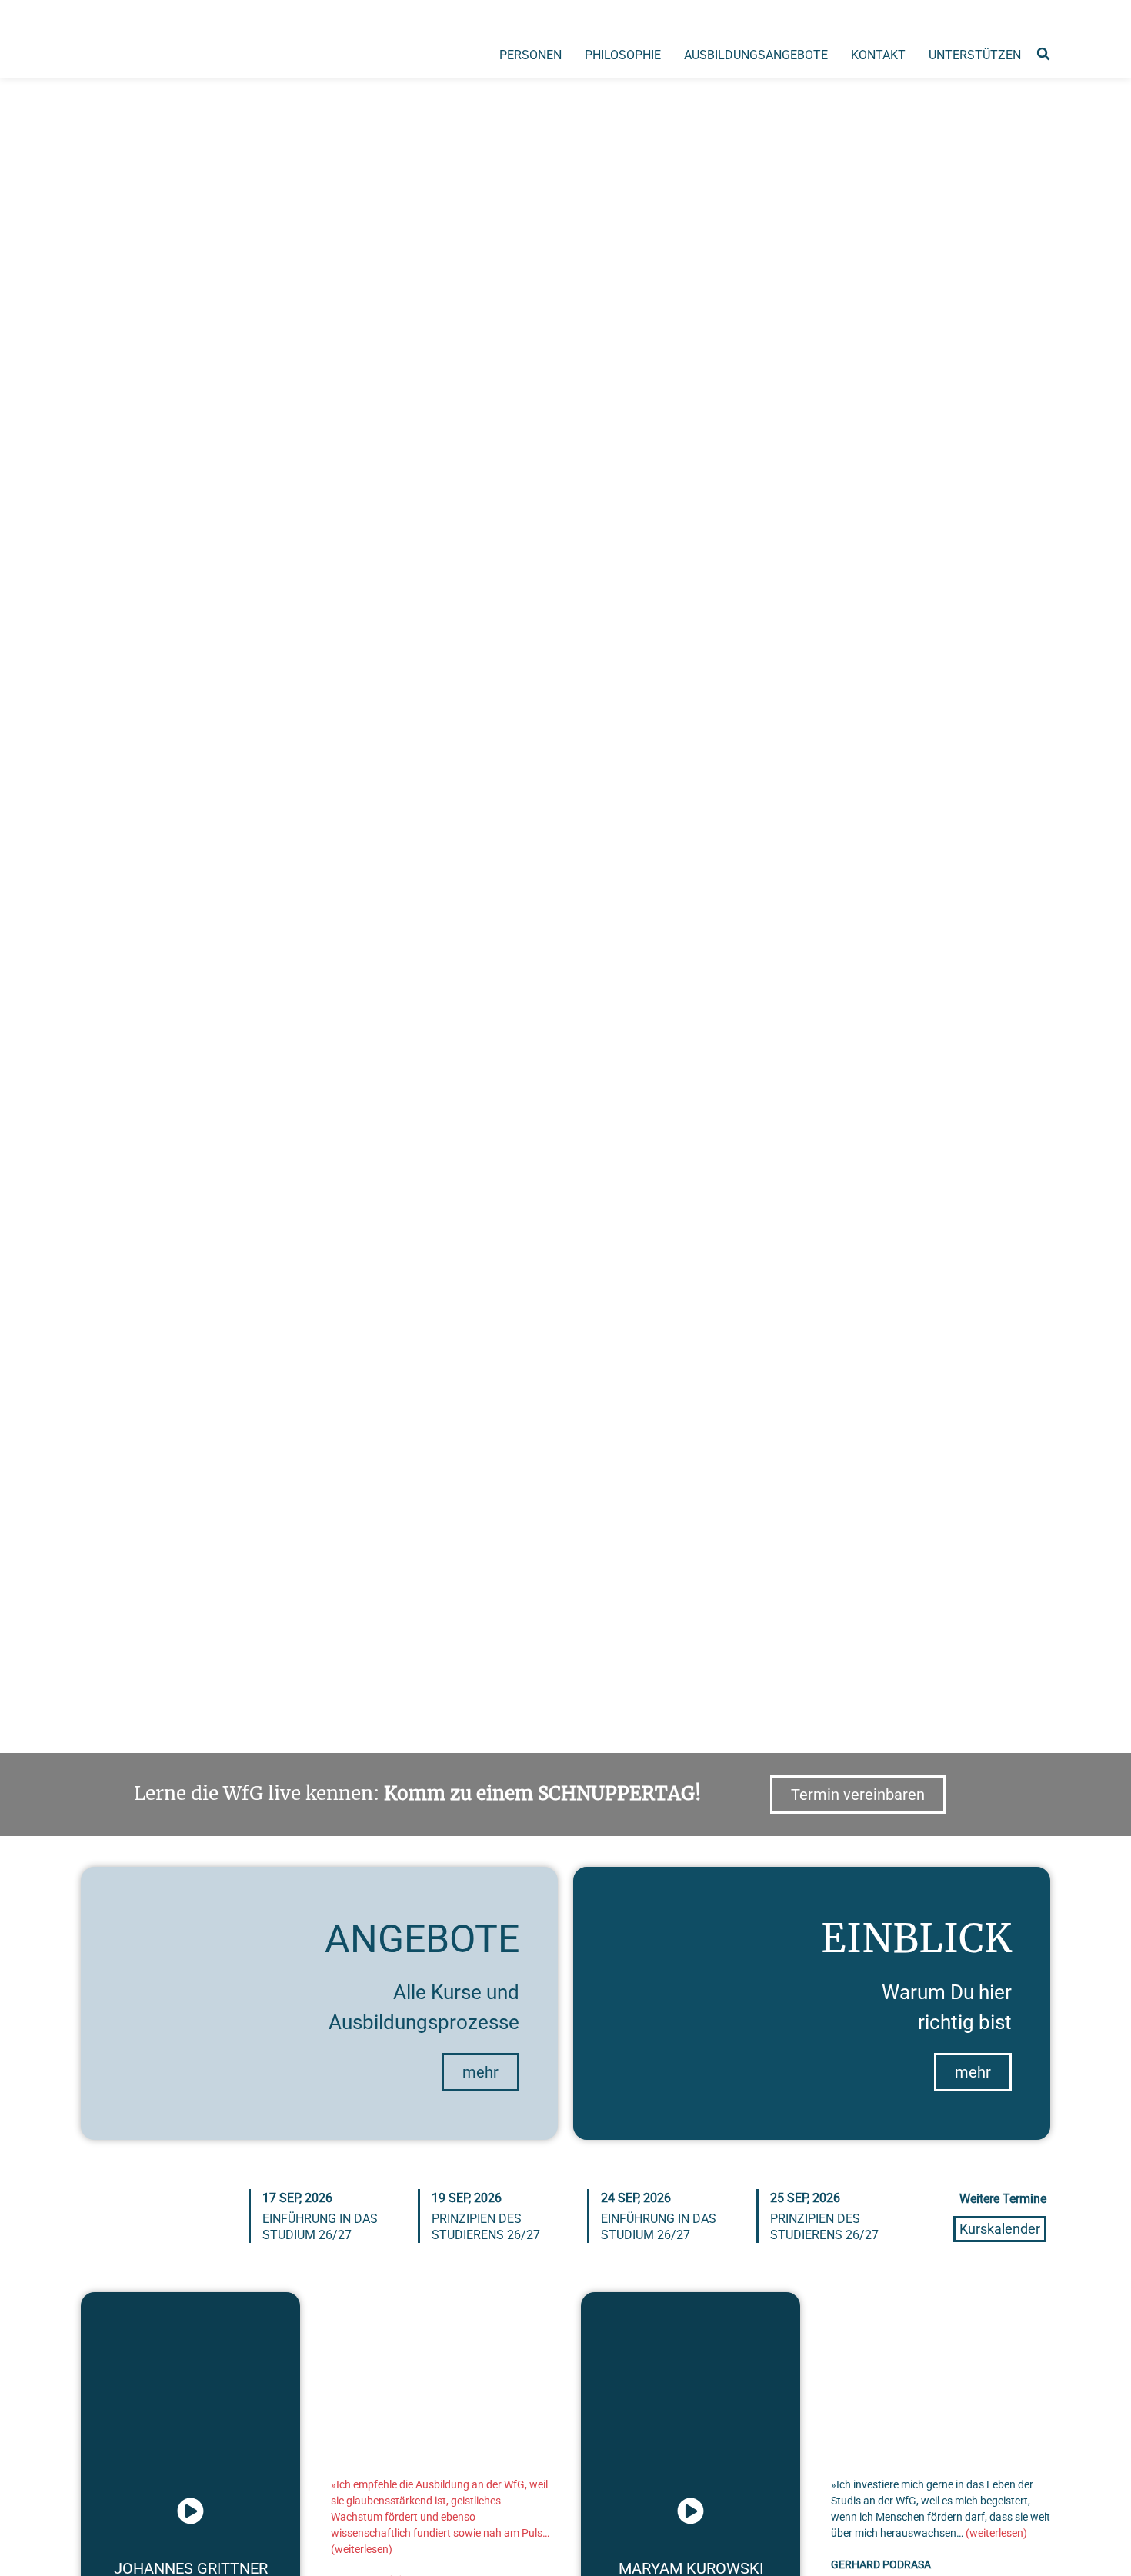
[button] (1043, 54)
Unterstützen (975, 55)
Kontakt (878, 55)
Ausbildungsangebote (756, 55)
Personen (530, 55)
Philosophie (623, 55)
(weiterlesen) (362, 2549)
